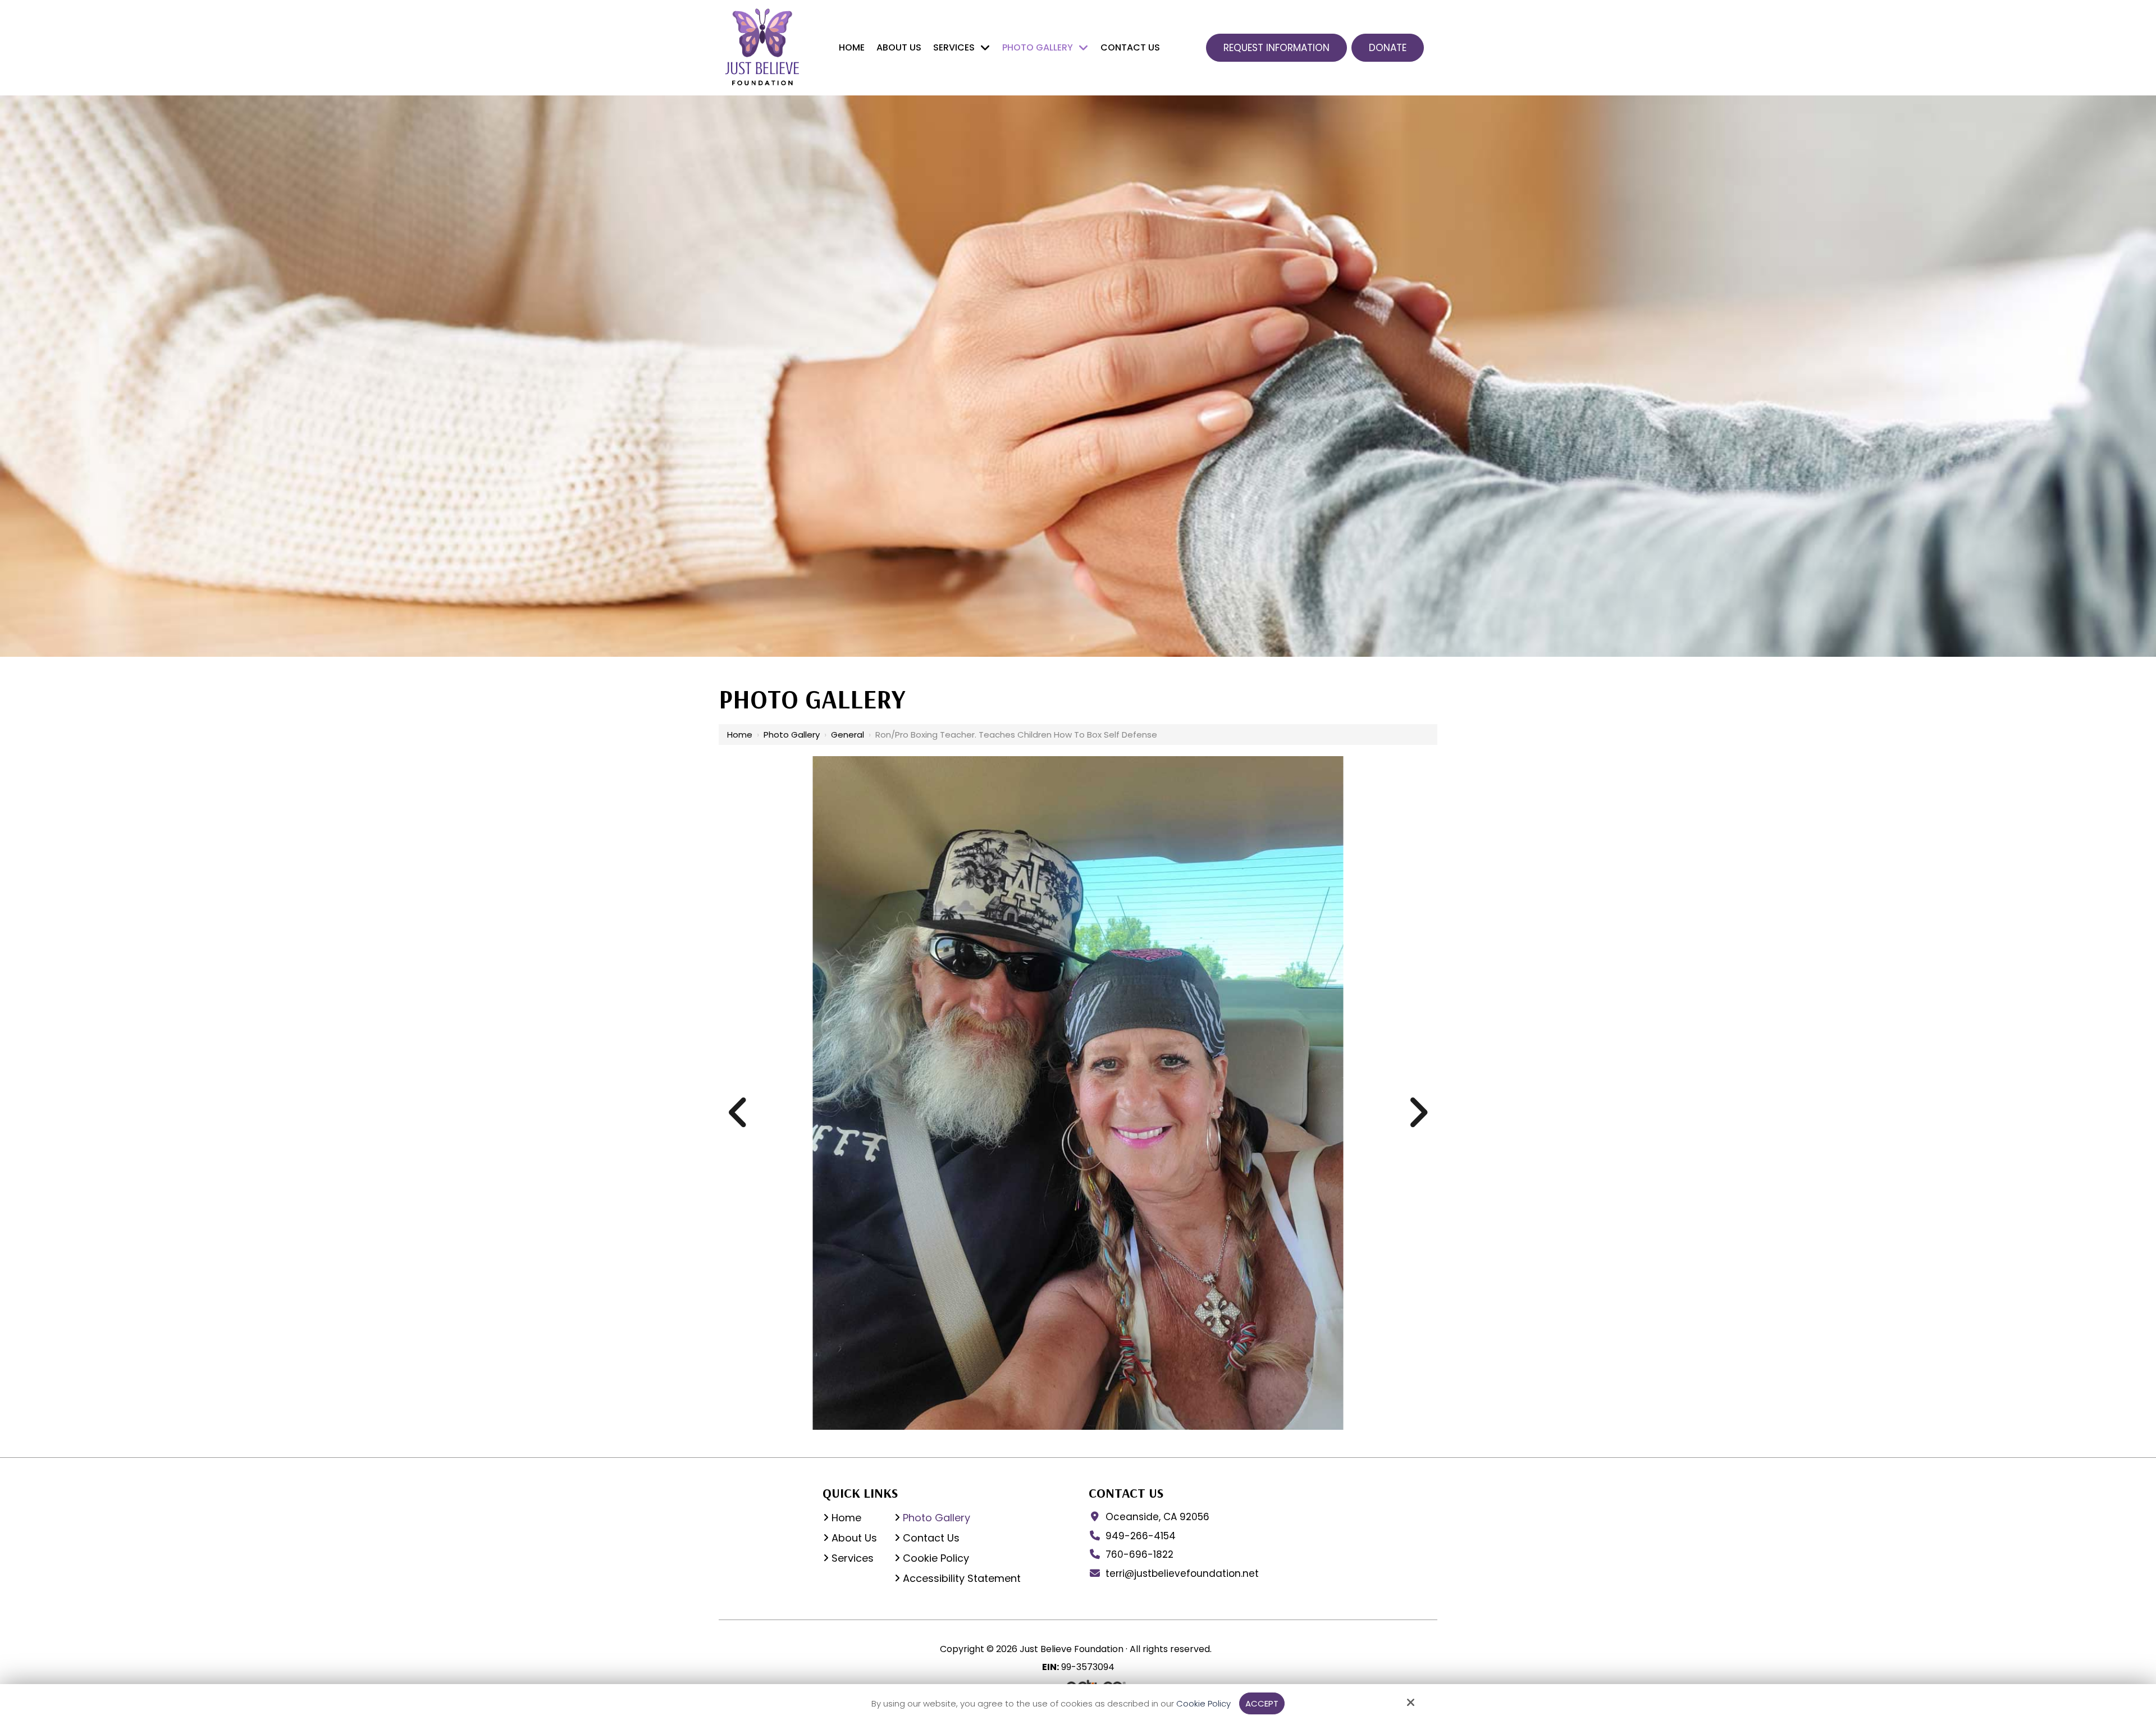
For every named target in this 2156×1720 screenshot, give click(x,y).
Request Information (1276, 48)
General (848, 735)
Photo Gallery (792, 735)
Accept (1262, 1703)
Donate (1388, 48)
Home (740, 735)
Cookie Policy (1203, 1704)
